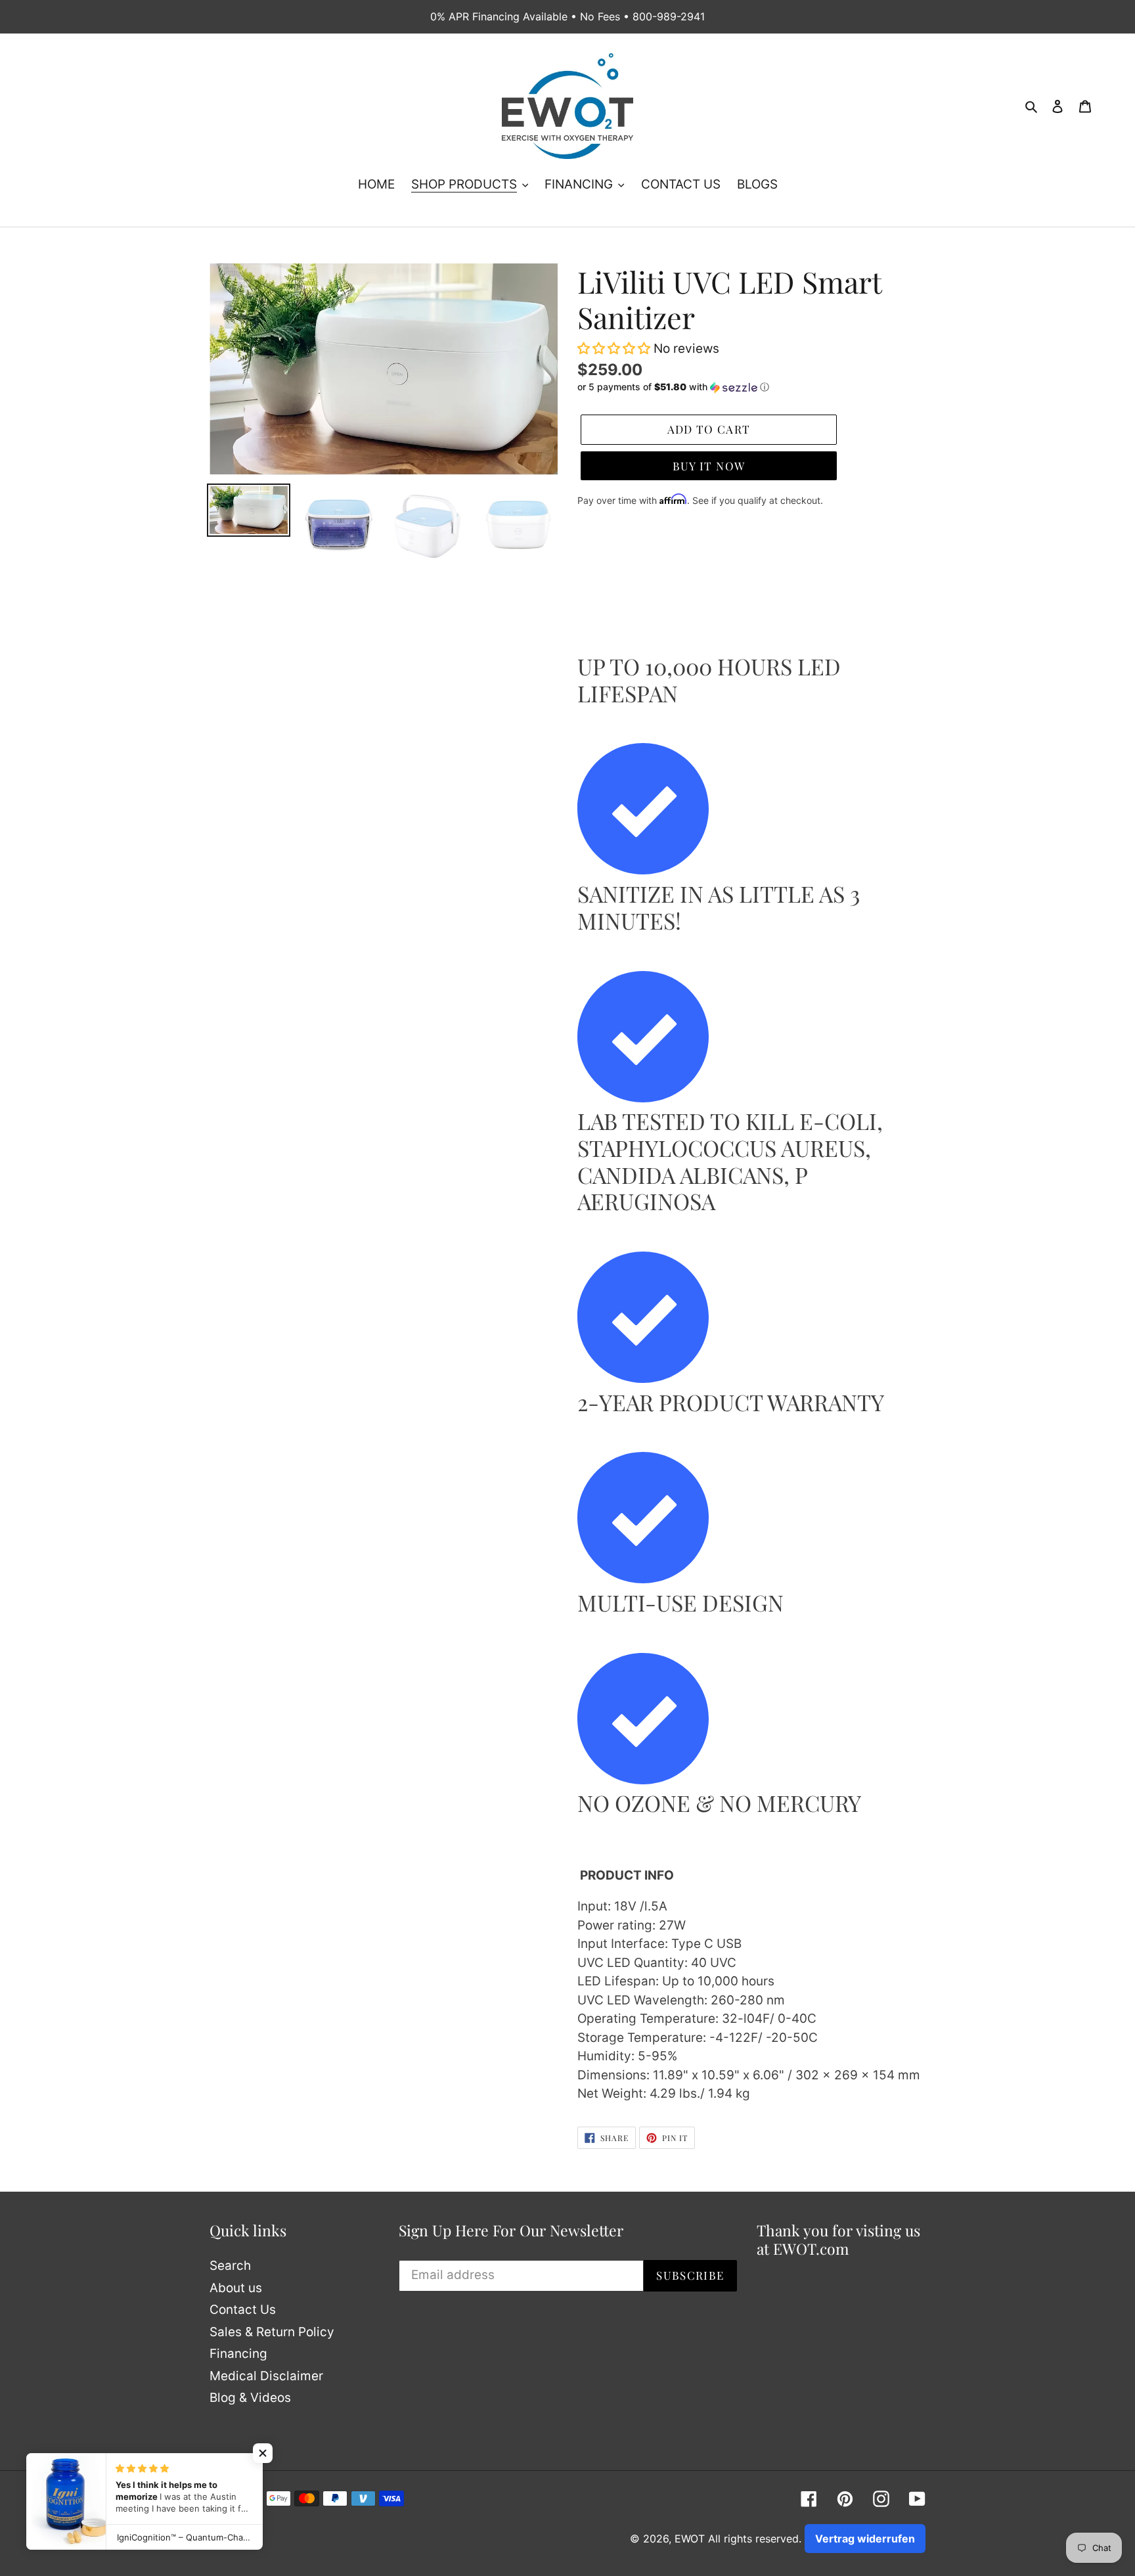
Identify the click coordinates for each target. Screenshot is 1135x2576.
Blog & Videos (250, 2398)
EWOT (690, 2539)
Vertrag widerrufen (865, 2539)
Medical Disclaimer (266, 2376)
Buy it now (709, 466)
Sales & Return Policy (272, 2332)
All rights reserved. (755, 2539)
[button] (615, 349)
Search (230, 2266)
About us (236, 2288)
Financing (238, 2354)
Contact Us (243, 2310)
